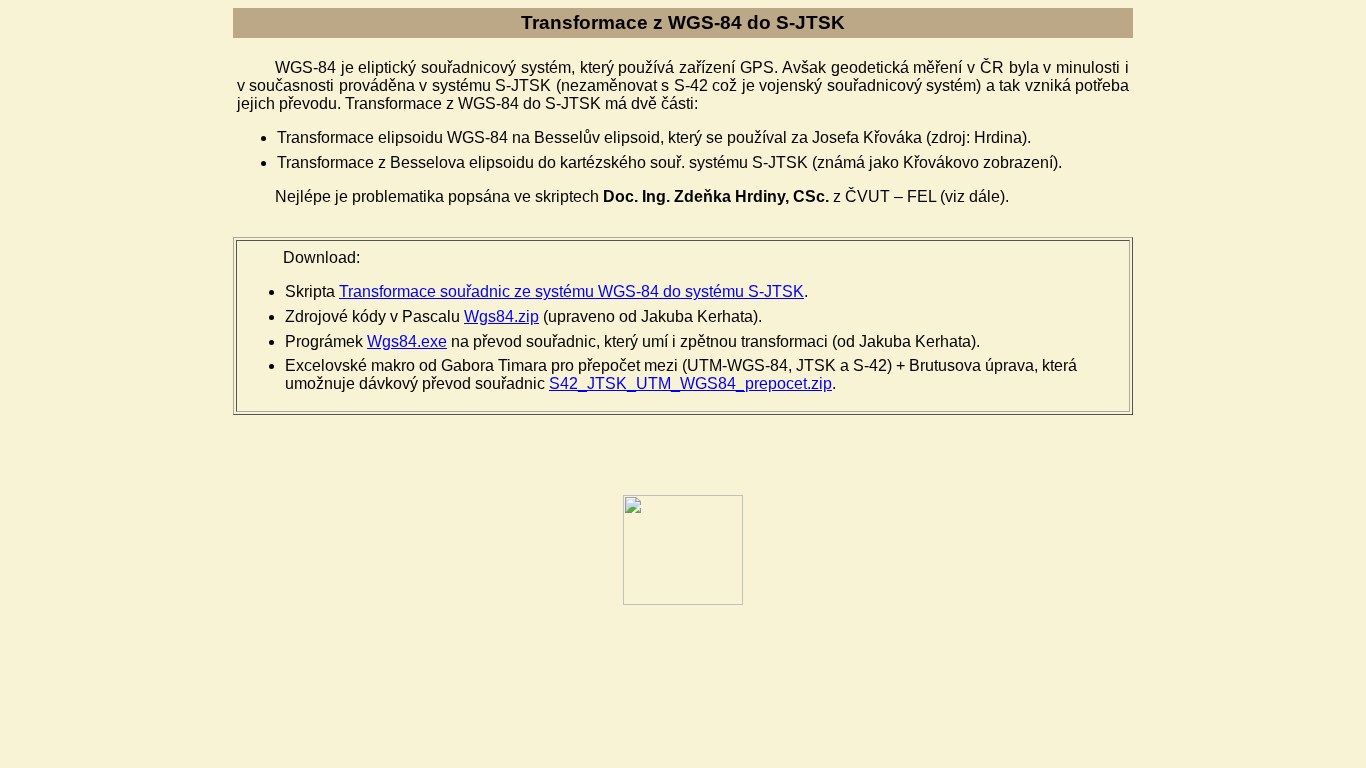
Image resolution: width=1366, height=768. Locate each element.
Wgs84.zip (501, 316)
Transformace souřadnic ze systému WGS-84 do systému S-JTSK (571, 291)
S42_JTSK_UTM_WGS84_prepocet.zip (690, 383)
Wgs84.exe (407, 341)
